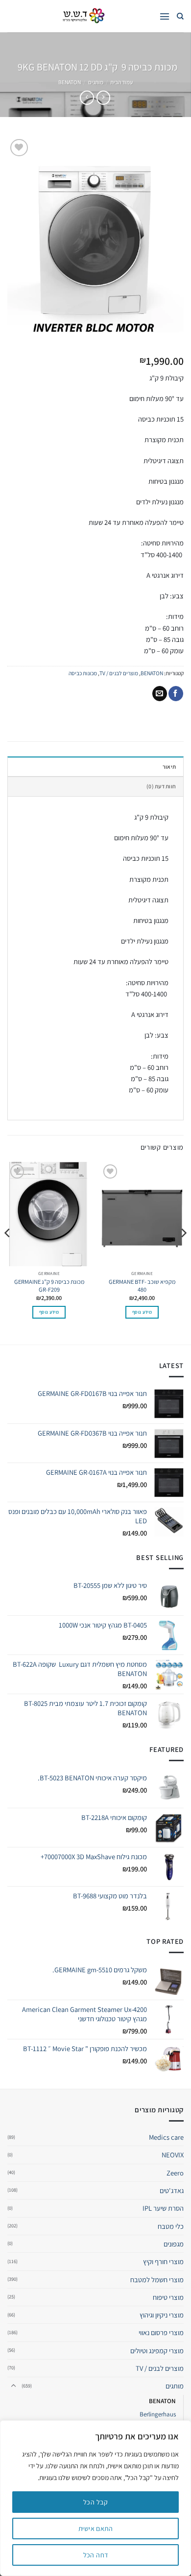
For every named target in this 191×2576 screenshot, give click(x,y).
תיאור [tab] (169, 767)
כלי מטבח (171, 2226)
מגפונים (174, 2244)
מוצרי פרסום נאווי (161, 2332)
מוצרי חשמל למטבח (157, 2280)
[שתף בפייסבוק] (176, 694)
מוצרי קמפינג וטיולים (157, 2351)
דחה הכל (96, 2555)
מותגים (96, 82)
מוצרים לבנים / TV (119, 673)
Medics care (166, 2137)
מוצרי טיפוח (168, 2297)
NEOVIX (173, 2155)
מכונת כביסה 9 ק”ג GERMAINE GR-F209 (49, 1286)
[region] (95, 2498)
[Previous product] (87, 98)
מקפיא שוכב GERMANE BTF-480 (142, 1286)
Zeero (175, 2173)
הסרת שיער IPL (163, 2208)
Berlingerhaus (158, 2414)
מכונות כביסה (83, 673)
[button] (165, 16)
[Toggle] (13, 2386)
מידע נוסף (142, 1312)
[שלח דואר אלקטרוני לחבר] (160, 694)
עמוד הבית (121, 82)
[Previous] (183, 1252)
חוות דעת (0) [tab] (161, 786)
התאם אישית (95, 2529)
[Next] (8, 1252)
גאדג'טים (172, 2190)
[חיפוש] (180, 16)
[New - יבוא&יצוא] (83, 16)
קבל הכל (95, 2502)
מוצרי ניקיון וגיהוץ (162, 2315)
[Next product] (103, 98)
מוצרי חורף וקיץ (163, 2261)
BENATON (70, 82)
